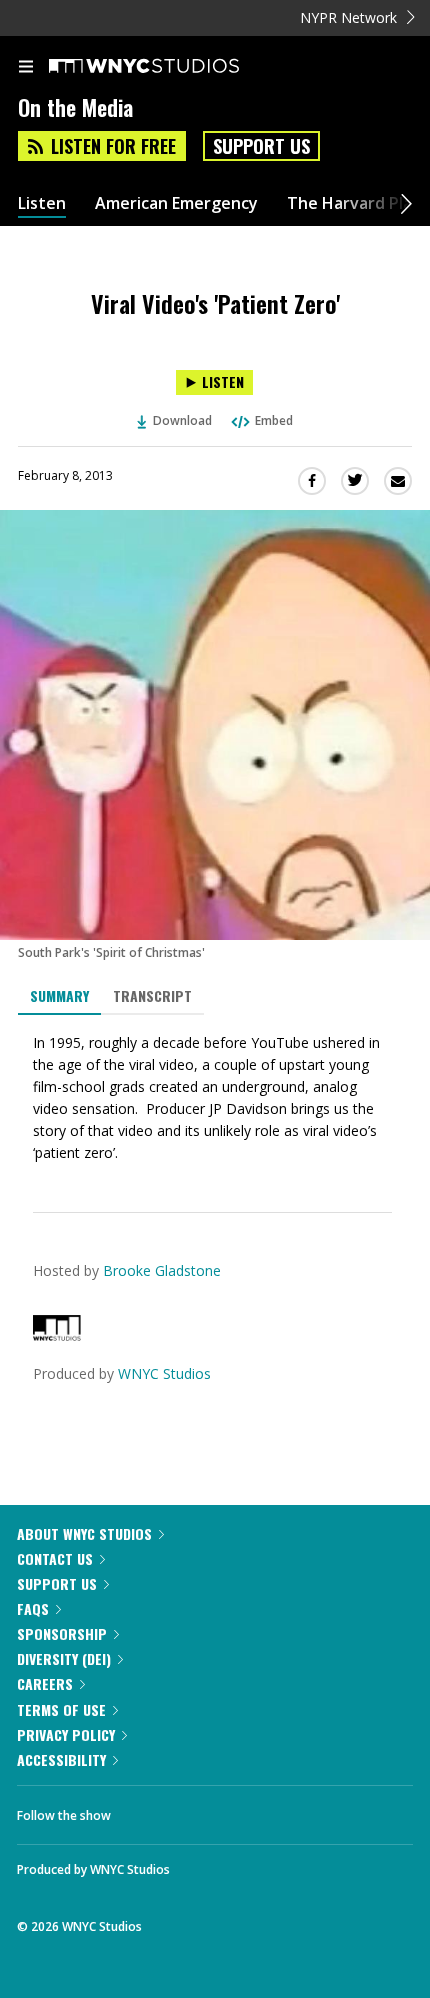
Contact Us (55, 1558)
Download (182, 420)
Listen (42, 203)
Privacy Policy (66, 1734)
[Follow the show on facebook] (146, 1810)
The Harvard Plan (354, 203)
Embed (274, 420)
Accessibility (61, 1759)
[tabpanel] (215, 1098)
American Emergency (176, 203)
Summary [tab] (59, 995)
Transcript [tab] (152, 995)
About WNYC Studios (84, 1533)
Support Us (261, 146)
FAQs (33, 1608)
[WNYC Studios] (57, 1335)
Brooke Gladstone (162, 1270)
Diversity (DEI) (64, 1658)
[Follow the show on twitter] (201, 1810)
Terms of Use (61, 1709)
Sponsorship (62, 1633)
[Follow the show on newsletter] (255, 1810)
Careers (45, 1683)
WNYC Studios (164, 1373)
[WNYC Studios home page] (169, 67)
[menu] (26, 68)
